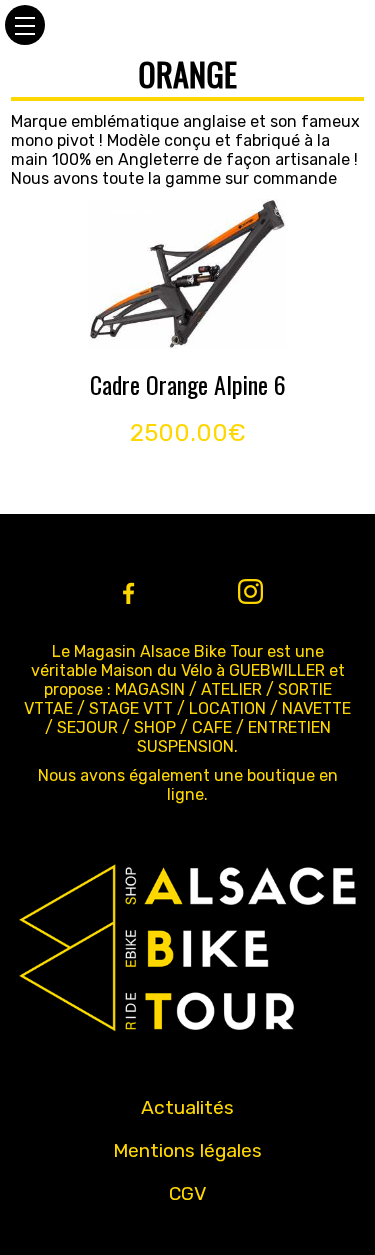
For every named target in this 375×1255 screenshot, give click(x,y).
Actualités (187, 1107)
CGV (188, 1193)
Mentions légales (187, 1150)
